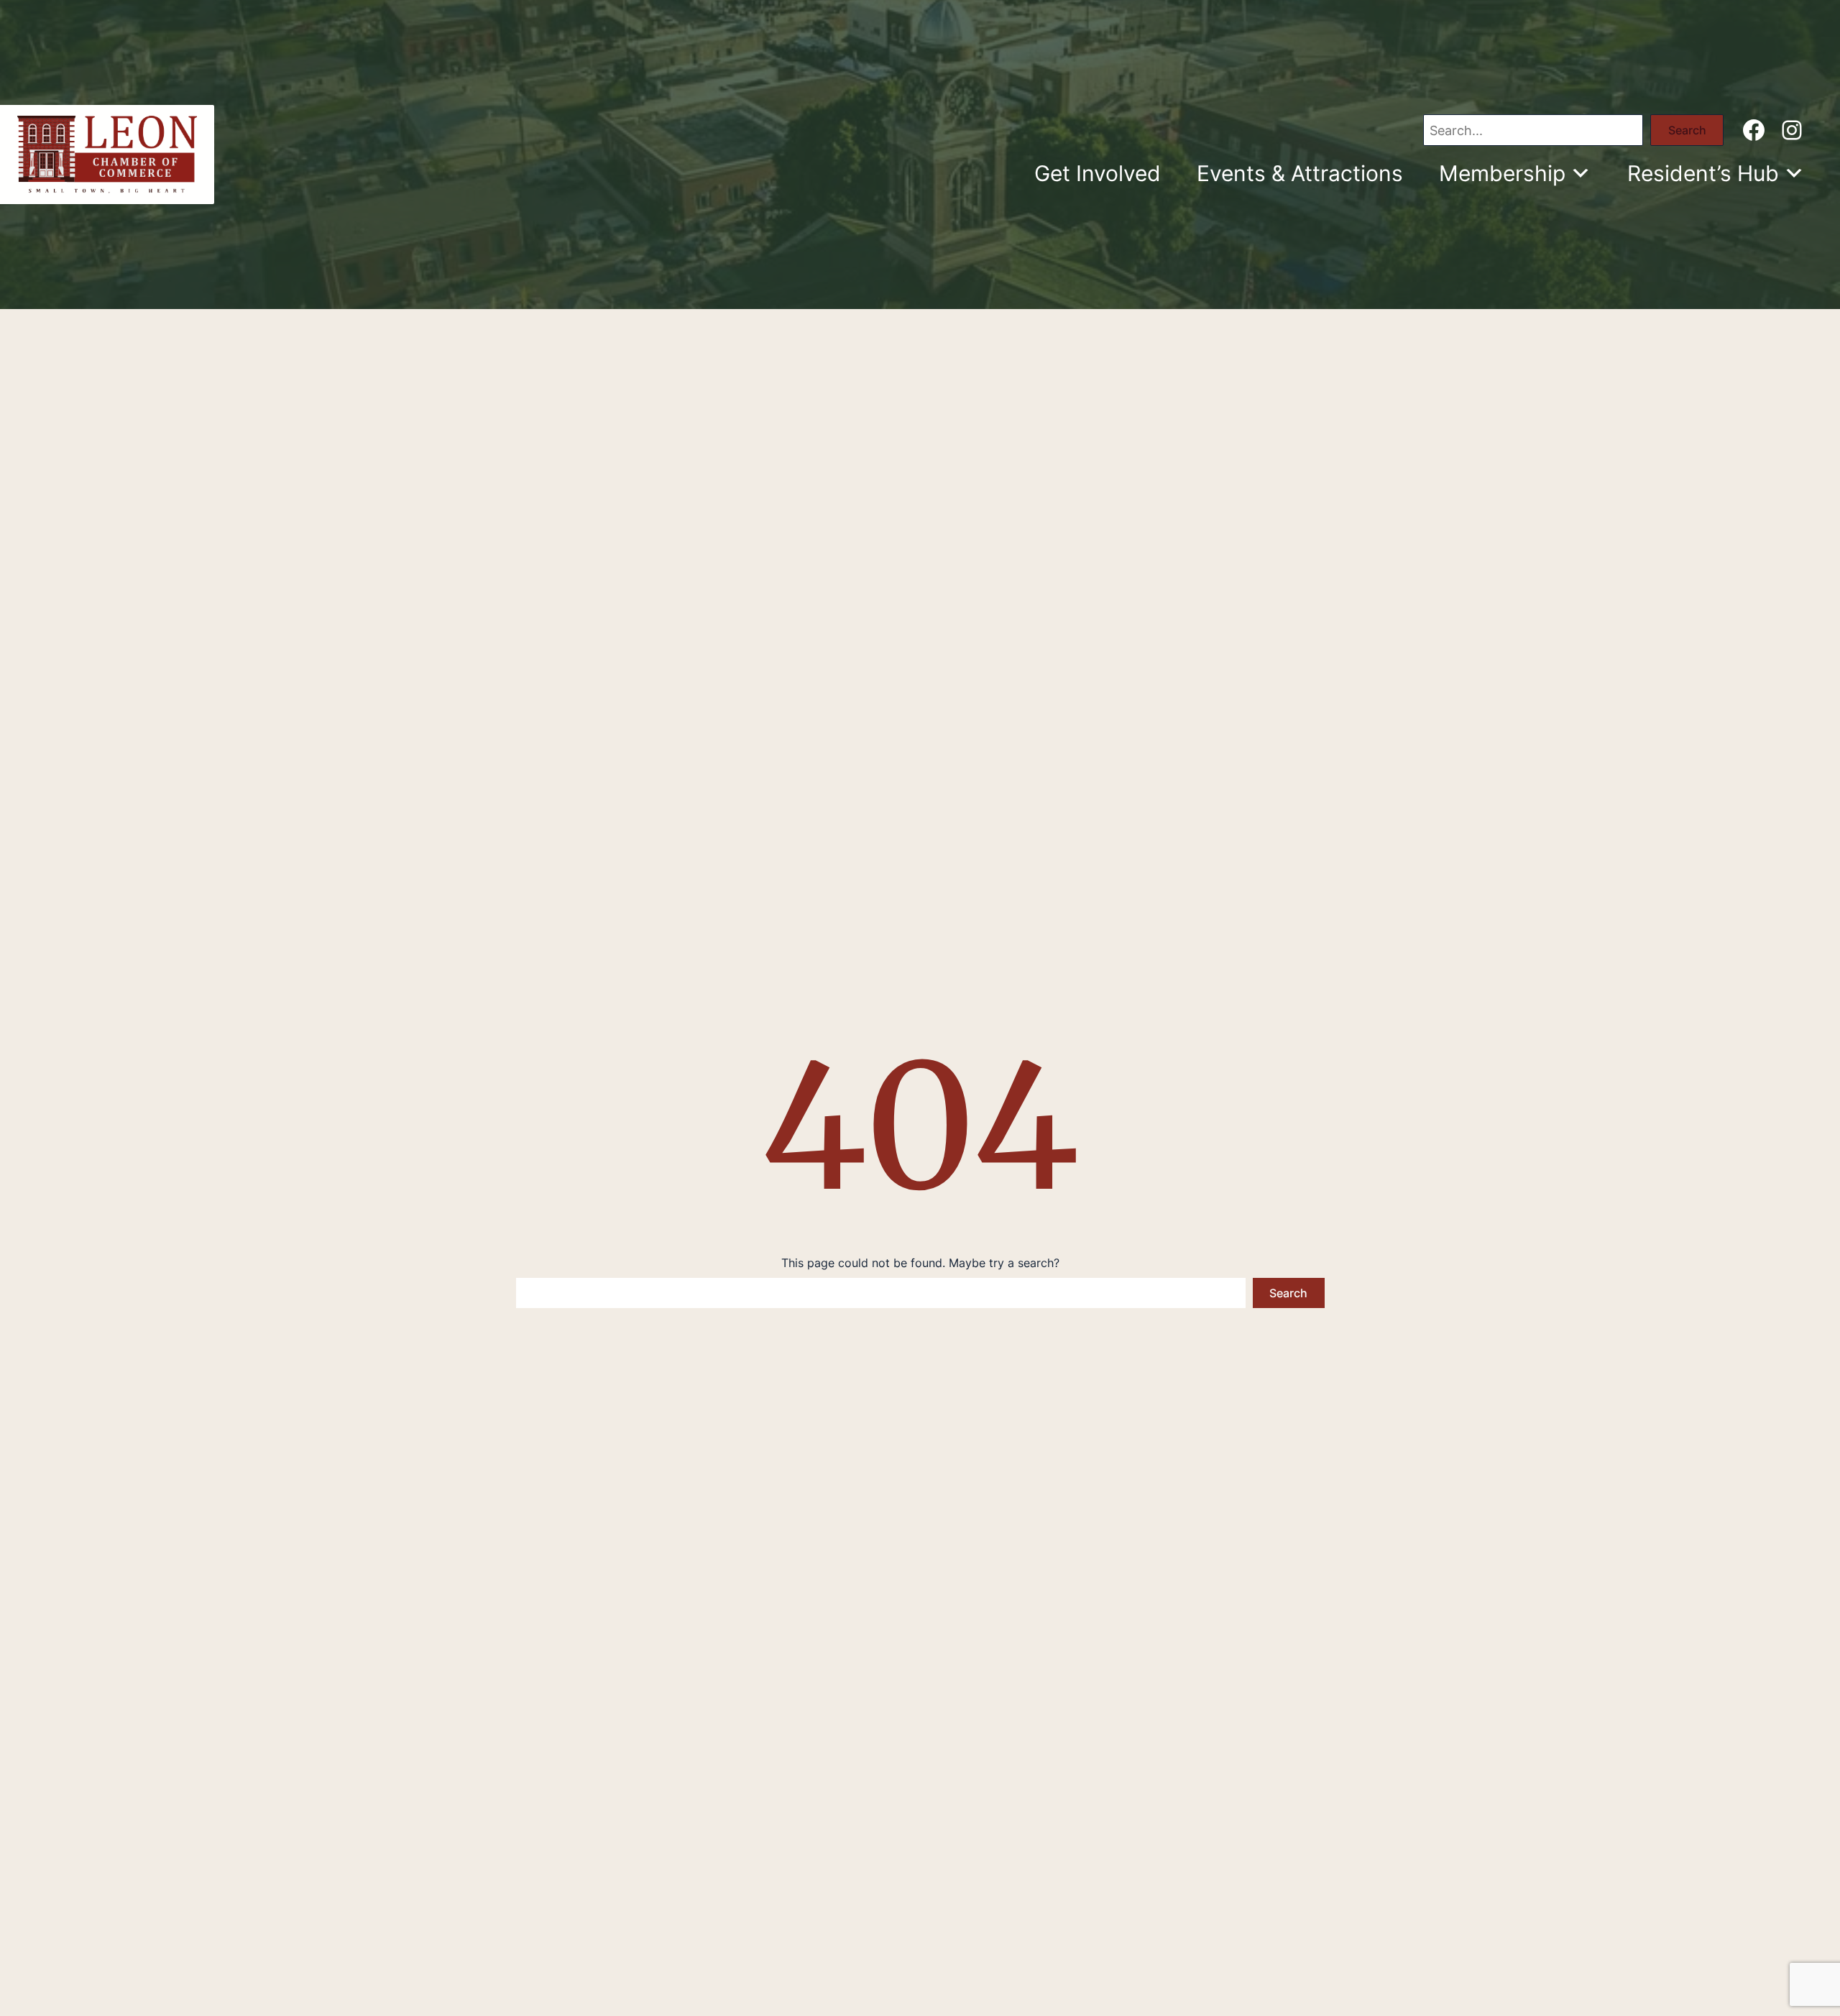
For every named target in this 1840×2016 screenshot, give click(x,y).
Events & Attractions (1300, 173)
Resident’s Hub (1703, 173)
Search (1687, 130)
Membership (1502, 173)
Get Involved (1098, 173)
